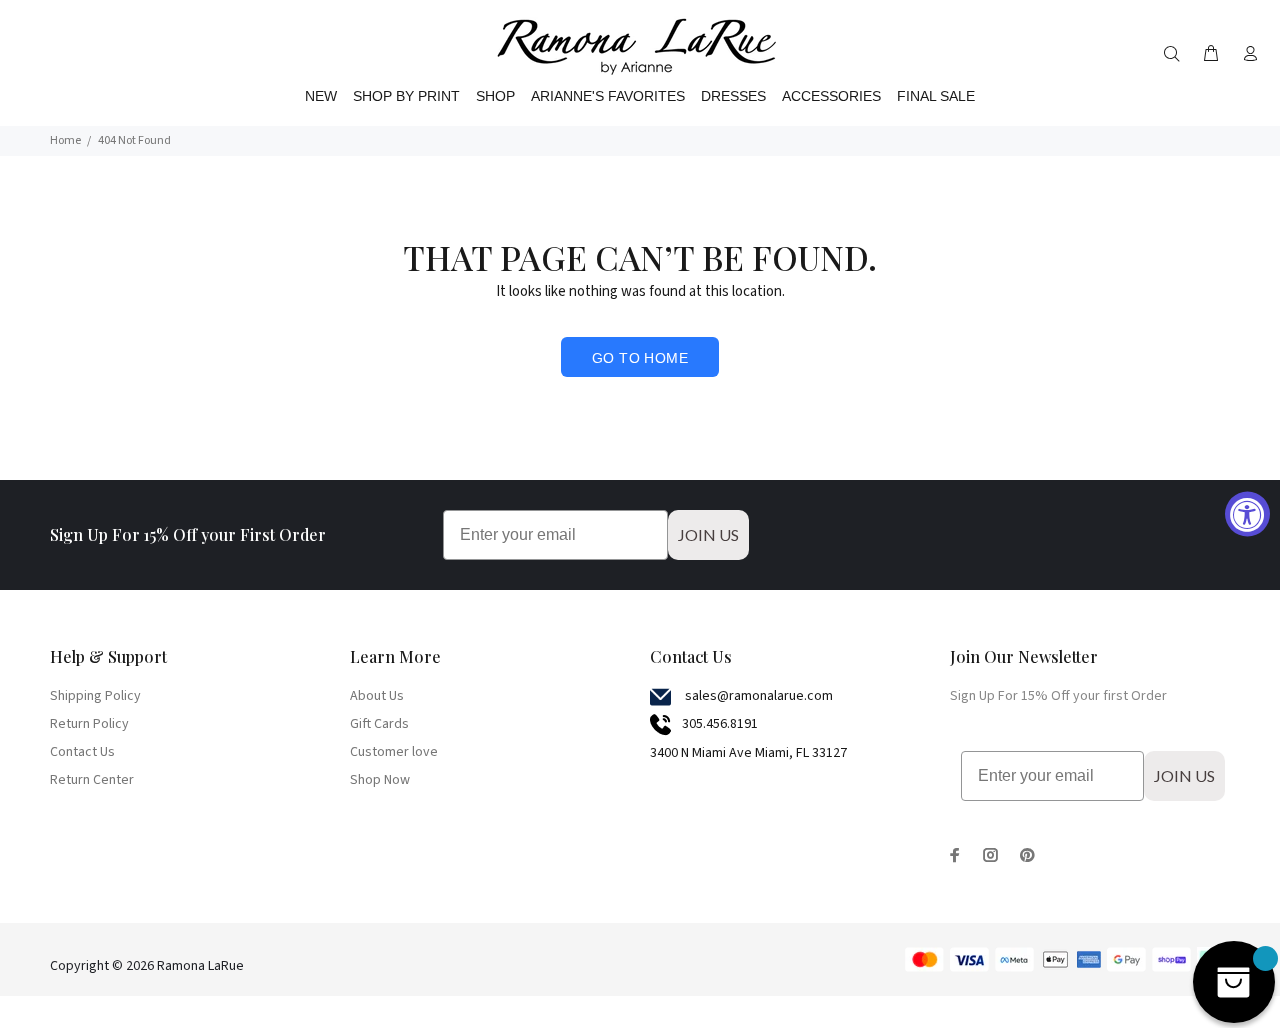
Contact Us (82, 752)
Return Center (92, 780)
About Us (377, 696)
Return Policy (89, 724)
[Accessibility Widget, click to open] (1247, 514)
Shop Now (380, 780)
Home (65, 140)
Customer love (394, 752)
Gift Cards (379, 724)
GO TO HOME (640, 358)
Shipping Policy (95, 696)
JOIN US (708, 534)
